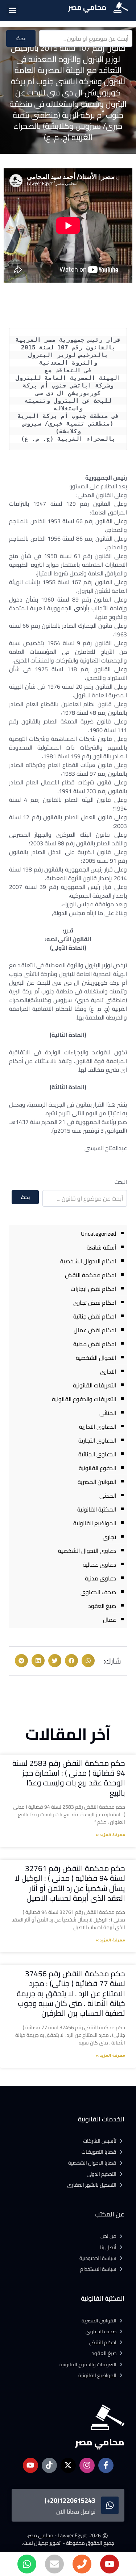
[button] (13, 10)
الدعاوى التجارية (97, 1440)
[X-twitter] (68, 2465)
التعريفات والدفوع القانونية (84, 1399)
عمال (110, 1620)
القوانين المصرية (97, 1482)
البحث (121, 1182)
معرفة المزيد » (110, 1835)
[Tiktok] (49, 2465)
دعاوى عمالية (99, 1564)
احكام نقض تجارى (95, 1303)
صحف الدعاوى (98, 1592)
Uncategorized (98, 1234)
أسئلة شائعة (101, 1247)
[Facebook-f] (106, 2465)
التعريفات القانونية (94, 1385)
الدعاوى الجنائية (97, 1454)
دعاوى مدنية (100, 1578)
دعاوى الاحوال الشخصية (87, 1551)
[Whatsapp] (27, 2564)
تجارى (109, 1537)
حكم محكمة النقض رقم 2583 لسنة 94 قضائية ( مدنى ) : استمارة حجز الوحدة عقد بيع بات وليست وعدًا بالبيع (69, 1778)
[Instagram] (87, 2465)
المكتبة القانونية (97, 1509)
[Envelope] (54, 2564)
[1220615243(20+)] (110, 2505)
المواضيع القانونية (95, 1523)
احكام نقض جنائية (95, 1316)
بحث (21, 38)
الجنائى (108, 1413)
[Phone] (82, 2564)
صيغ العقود (102, 1606)
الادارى (108, 1371)
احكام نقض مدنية (95, 1344)
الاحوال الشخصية (96, 1358)
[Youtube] (110, 2564)
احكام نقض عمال (95, 1330)
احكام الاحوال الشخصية (88, 1261)
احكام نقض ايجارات (93, 1289)
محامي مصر (87, 7)
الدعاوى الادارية (98, 1427)
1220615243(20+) (70, 2500)
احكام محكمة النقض (90, 1275)
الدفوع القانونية (97, 1468)
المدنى (108, 1496)
